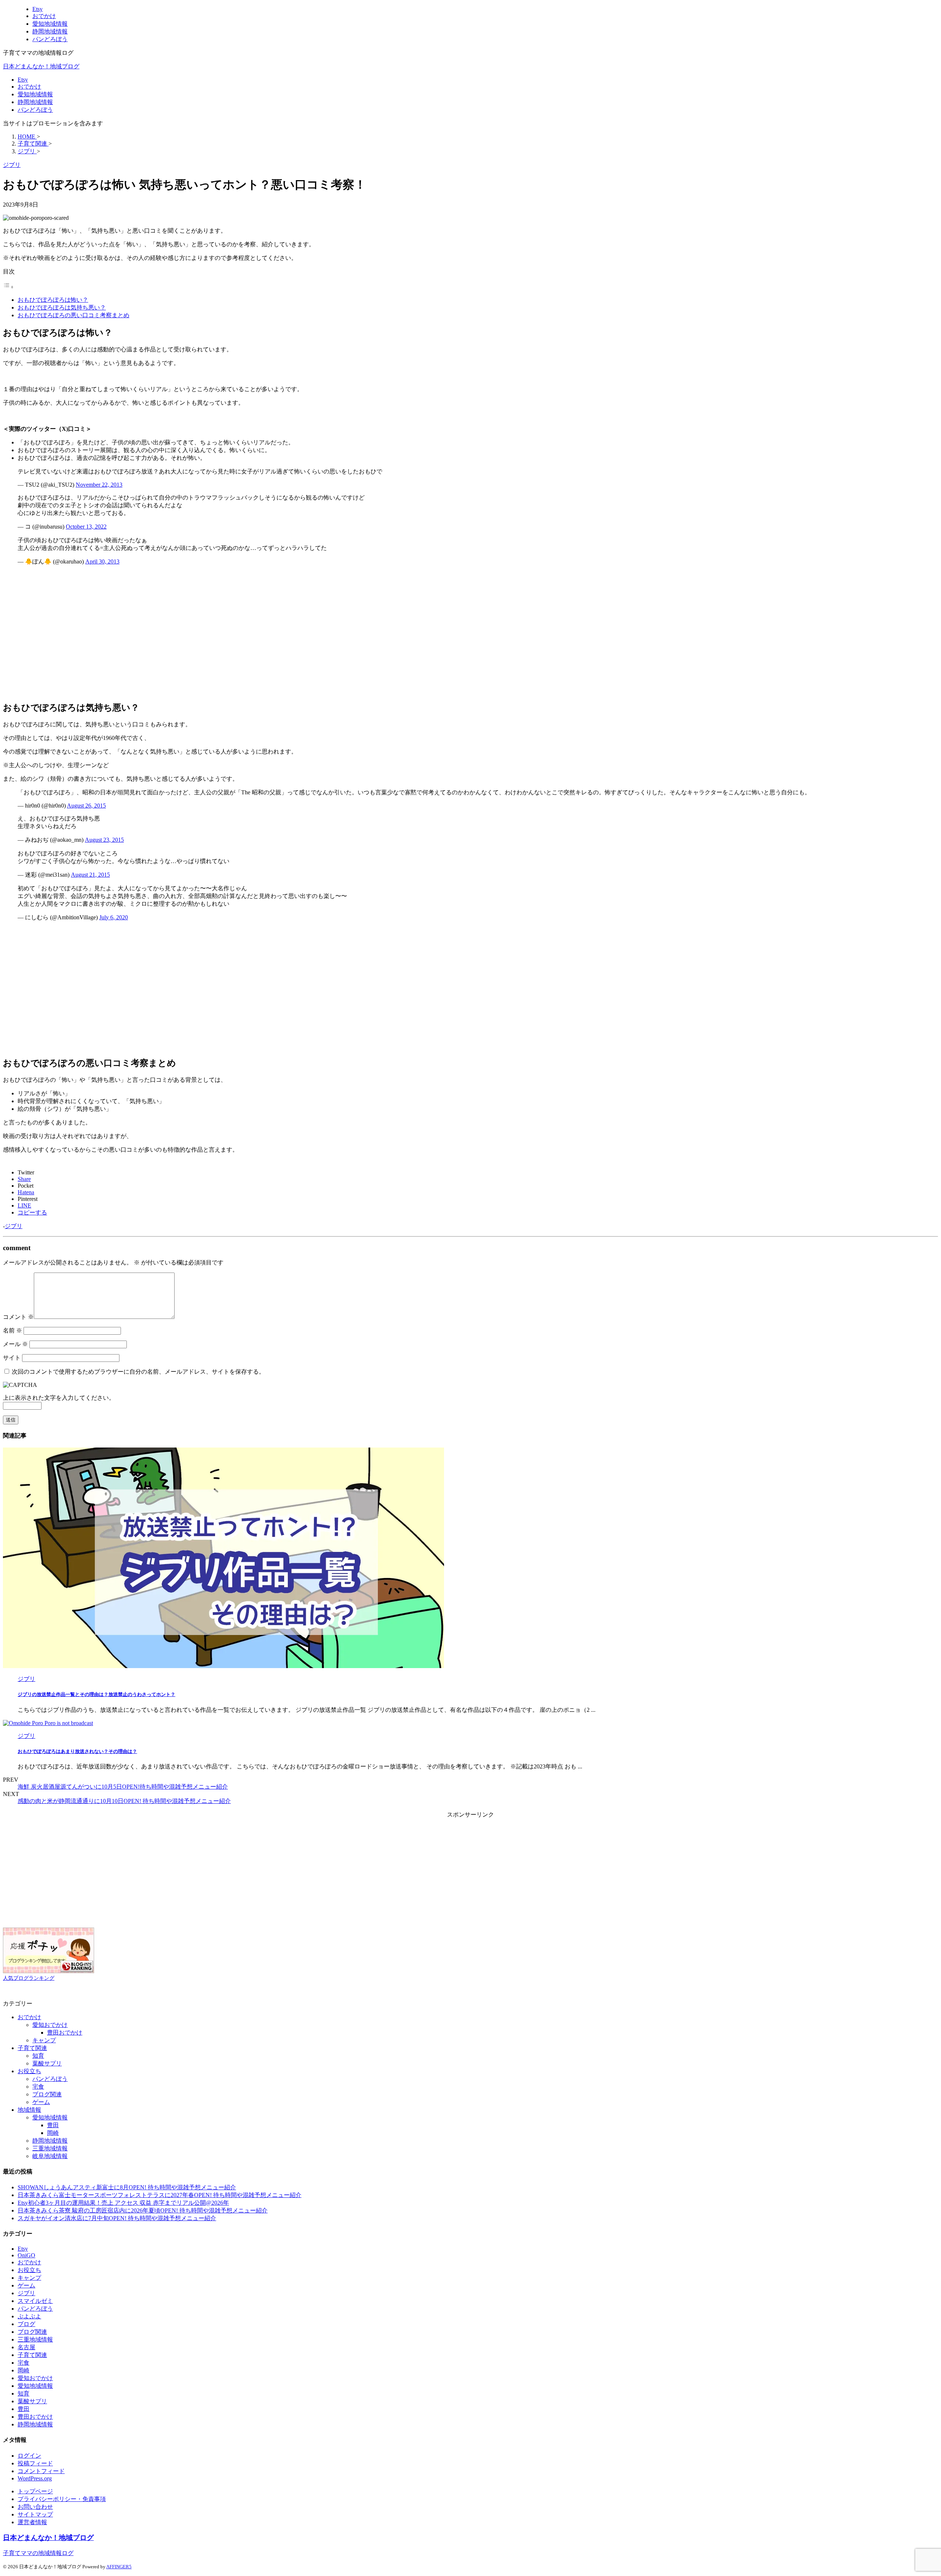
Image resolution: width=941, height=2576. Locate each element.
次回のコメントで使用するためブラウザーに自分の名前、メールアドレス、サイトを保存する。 (138, 1372)
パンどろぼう (35, 110)
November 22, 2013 (99, 485)
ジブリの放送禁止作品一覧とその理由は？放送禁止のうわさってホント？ (96, 1694)
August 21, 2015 (90, 875)
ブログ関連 (47, 2094)
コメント (18, 1317)
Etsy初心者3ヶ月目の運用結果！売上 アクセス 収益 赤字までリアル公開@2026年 (123, 2203)
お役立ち (29, 2071)
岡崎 (53, 2133)
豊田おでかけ (65, 2033)
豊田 (53, 2125)
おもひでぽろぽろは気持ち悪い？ (62, 307)
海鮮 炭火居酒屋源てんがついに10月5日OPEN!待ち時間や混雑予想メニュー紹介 (123, 1787)
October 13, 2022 (86, 527)
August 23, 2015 (104, 840)
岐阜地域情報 (50, 2156)
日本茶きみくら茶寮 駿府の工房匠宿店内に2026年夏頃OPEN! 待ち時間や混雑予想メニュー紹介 (143, 2210)
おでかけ (29, 87)
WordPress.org (35, 2478)
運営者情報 (32, 2522)
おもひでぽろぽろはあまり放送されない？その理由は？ (77, 1751)
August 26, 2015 (86, 806)
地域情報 (29, 2110)
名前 (12, 1330)
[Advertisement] (223, 636)
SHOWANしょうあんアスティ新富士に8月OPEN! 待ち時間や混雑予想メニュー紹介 (127, 2187)
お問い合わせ (35, 2507)
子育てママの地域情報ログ (38, 2553)
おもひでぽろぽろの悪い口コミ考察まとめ (74, 315)
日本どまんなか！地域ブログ (41, 66)
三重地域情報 (50, 2148)
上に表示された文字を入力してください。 (59, 1398)
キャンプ (44, 2040)
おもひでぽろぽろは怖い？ (53, 300)
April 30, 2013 (102, 561)
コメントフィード (41, 2471)
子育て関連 (32, 2048)
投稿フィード (35, 2463)
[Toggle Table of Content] (8, 287)
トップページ (35, 2491)
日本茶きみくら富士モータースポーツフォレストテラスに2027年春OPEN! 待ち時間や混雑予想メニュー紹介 (160, 2195)
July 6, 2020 (114, 917)
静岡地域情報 (35, 102)
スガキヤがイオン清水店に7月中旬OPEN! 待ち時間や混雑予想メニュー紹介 (117, 2218)
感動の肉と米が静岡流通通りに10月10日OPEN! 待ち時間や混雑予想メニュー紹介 (124, 1801)
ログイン (29, 2456)
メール (15, 1344)
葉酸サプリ (47, 2063)
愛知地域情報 (35, 94)
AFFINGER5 (119, 2567)
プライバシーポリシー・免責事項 (62, 2499)
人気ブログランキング (29, 1978)
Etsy (23, 80)
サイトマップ (35, 2514)
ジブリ (14, 1226)
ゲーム (41, 2102)
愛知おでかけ (50, 2025)
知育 (38, 2056)
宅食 (38, 2087)
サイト (12, 1358)
